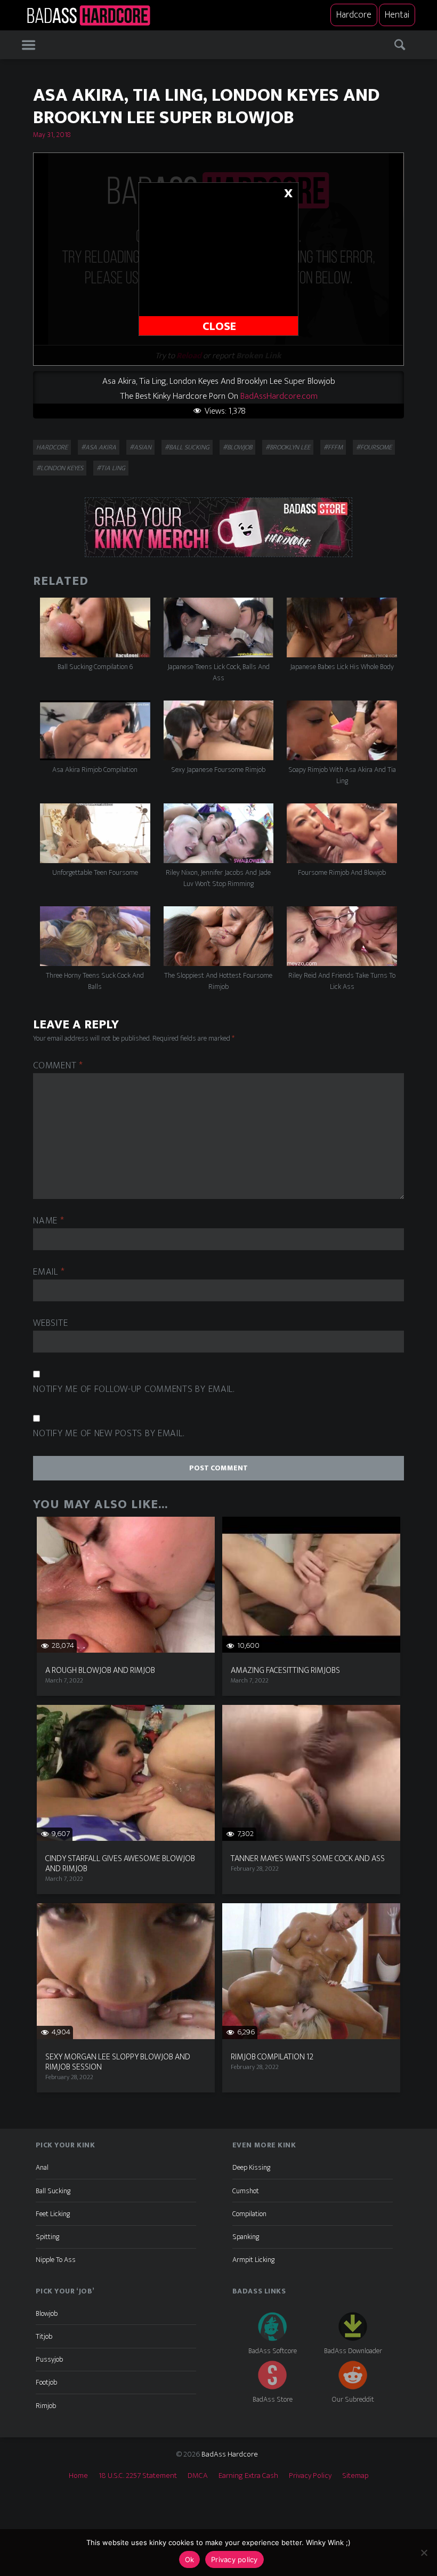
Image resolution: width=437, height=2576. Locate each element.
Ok (190, 2559)
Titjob (44, 2336)
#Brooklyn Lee (288, 447)
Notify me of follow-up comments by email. (134, 1390)
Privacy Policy (310, 2476)
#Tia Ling (111, 468)
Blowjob (47, 2313)
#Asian (140, 447)
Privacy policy (234, 2559)
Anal (42, 2167)
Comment (58, 1066)
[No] (424, 2553)
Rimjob (46, 2406)
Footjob (46, 2382)
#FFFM (333, 447)
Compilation (249, 2214)
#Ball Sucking (187, 447)
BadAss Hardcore (230, 2454)
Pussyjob (49, 2359)
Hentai (397, 15)
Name (48, 1221)
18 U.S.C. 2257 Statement (138, 2476)
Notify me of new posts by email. (108, 1434)
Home (78, 2476)
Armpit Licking (253, 2260)
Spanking (246, 2237)
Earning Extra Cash (248, 2476)
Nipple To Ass (56, 2260)
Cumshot (246, 2191)
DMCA (198, 2476)
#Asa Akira (99, 447)
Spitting (47, 2237)
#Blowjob (237, 447)
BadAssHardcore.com (279, 396)
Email (49, 1272)
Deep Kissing (251, 2167)
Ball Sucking (53, 2191)
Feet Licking (53, 2214)
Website (50, 1323)
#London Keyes (60, 468)
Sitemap (355, 2476)
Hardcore (354, 15)
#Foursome (374, 447)
